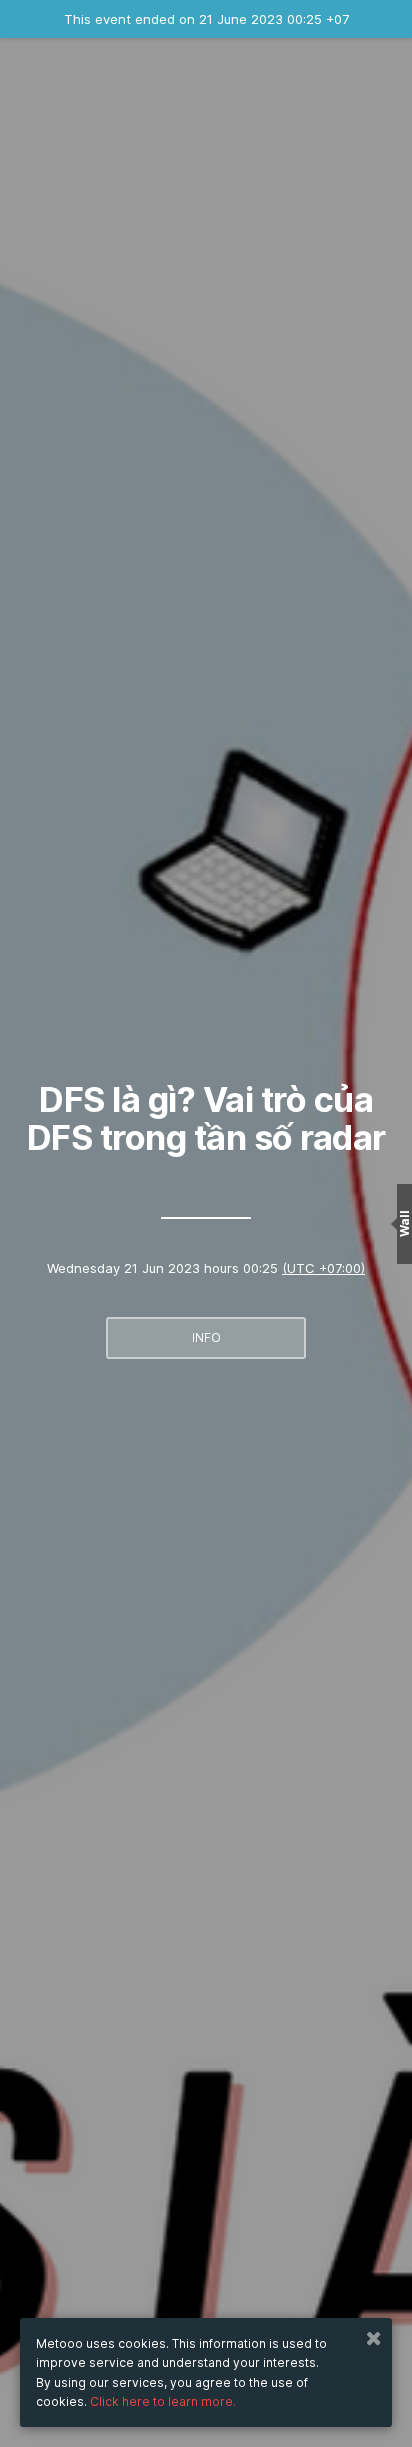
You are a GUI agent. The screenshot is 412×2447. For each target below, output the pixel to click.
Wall (404, 1223)
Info (206, 1337)
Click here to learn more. (163, 2401)
